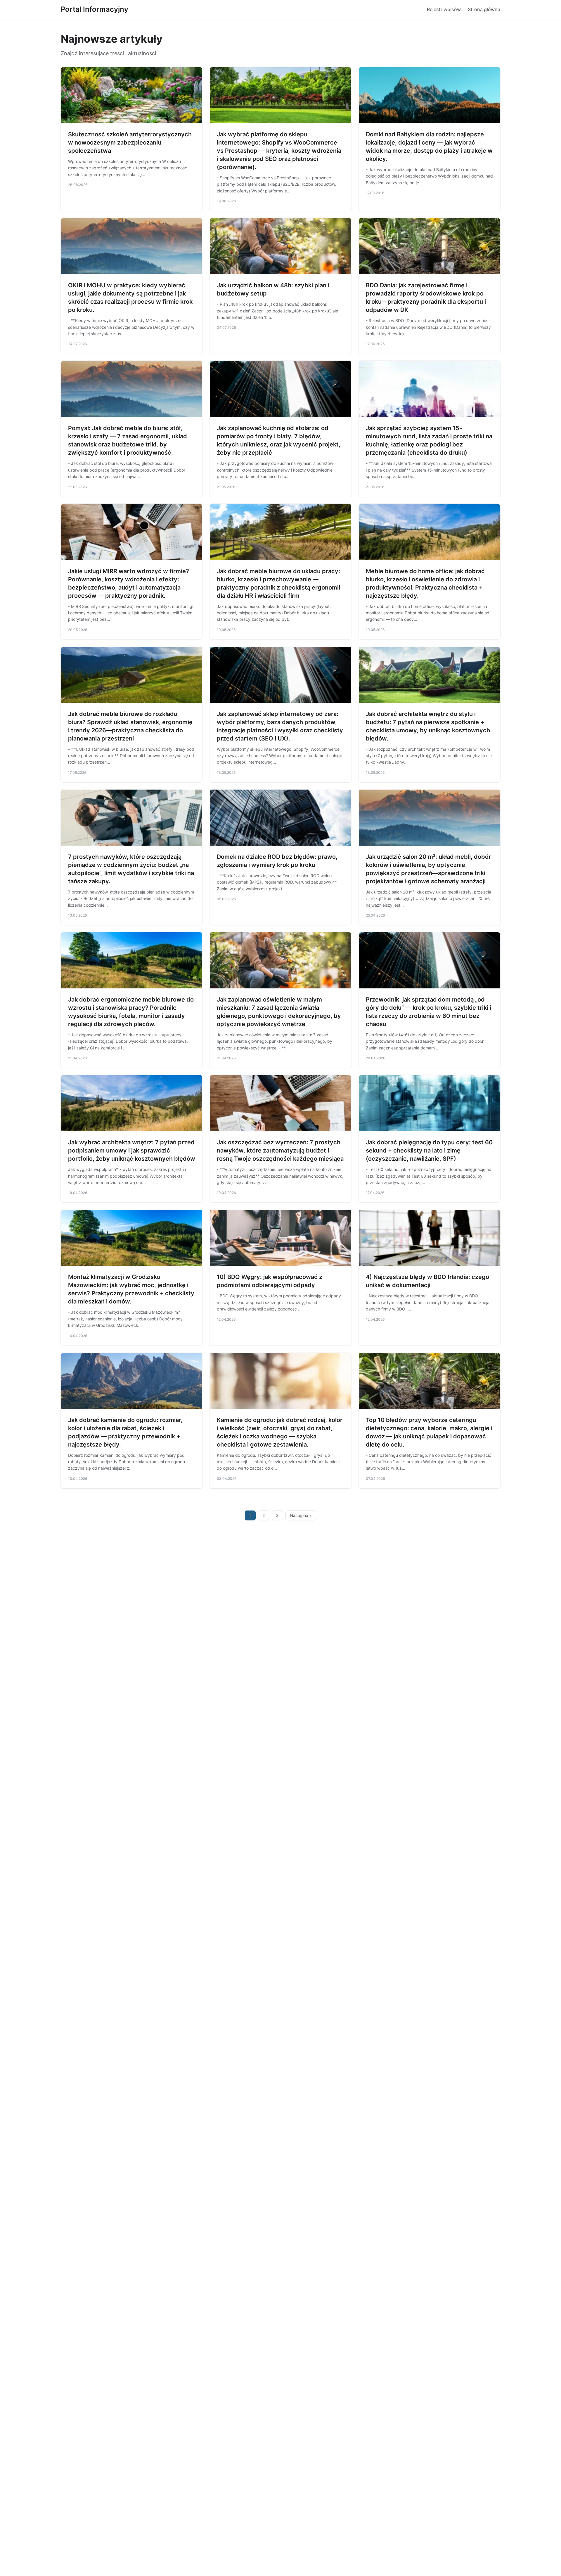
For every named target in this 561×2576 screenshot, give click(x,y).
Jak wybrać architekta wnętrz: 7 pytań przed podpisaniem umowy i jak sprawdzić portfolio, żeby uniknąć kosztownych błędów (132, 1150)
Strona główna (484, 9)
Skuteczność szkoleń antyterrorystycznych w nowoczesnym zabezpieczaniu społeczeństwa (130, 142)
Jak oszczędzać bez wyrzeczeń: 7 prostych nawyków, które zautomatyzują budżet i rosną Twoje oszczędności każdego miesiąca (280, 1150)
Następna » (301, 1515)
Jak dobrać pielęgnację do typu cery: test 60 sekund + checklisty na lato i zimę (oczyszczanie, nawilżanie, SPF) (429, 1150)
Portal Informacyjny (95, 9)
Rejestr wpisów (444, 9)
